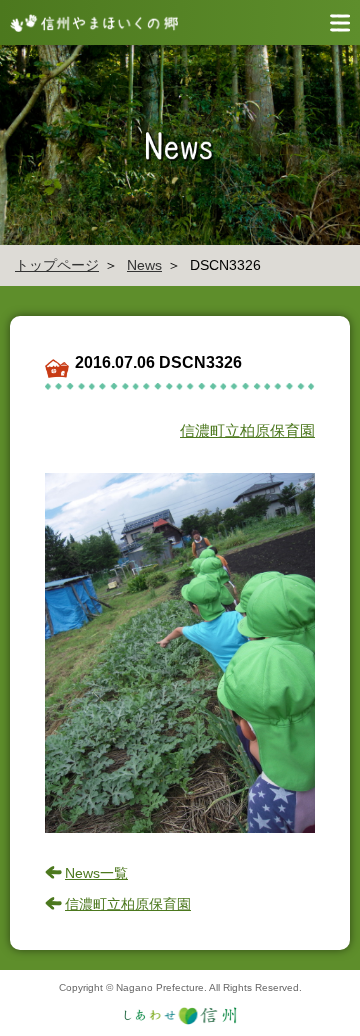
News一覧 (96, 873)
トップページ (57, 265)
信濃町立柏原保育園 (247, 430)
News (144, 265)
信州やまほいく (90, 22)
